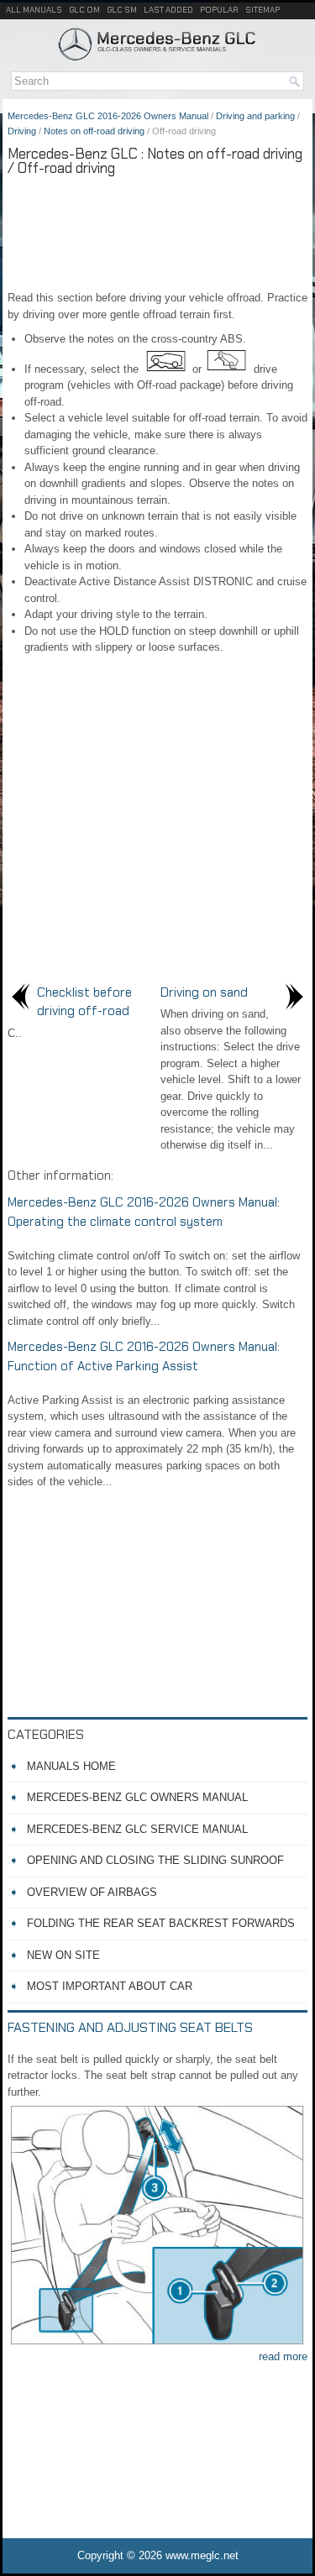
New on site (63, 1955)
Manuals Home (71, 1766)
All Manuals (34, 10)
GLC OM (84, 10)
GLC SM (122, 10)
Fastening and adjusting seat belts (130, 2027)
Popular (219, 10)
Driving (22, 131)
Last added (168, 10)
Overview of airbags (92, 1892)
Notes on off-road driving (94, 131)
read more (283, 2356)
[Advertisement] (157, 231)
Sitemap (262, 10)
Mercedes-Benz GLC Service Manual (137, 1829)
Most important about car (110, 1986)
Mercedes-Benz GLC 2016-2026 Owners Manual (108, 116)
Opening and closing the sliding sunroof (155, 1860)
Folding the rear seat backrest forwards (161, 1923)
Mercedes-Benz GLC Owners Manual (137, 1797)
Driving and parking (255, 116)
